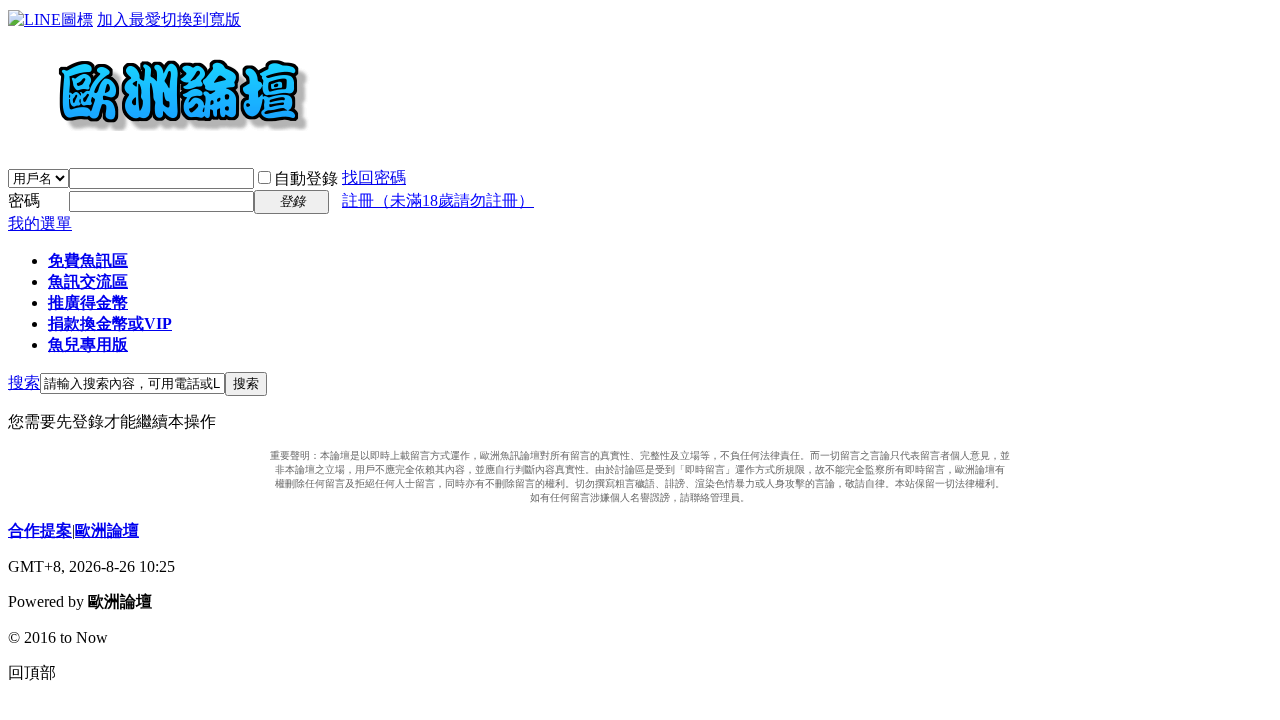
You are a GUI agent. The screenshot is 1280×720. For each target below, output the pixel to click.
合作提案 (40, 530)
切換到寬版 (201, 19)
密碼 (24, 200)
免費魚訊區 (88, 260)
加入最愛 (129, 19)
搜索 (24, 382)
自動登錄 (306, 178)
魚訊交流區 (88, 281)
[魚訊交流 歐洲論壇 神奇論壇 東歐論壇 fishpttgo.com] (159, 140)
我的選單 (40, 223)
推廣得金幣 (88, 302)
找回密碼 (374, 177)
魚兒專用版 (88, 344)
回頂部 (32, 672)
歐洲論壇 (107, 530)
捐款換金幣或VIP (110, 323)
